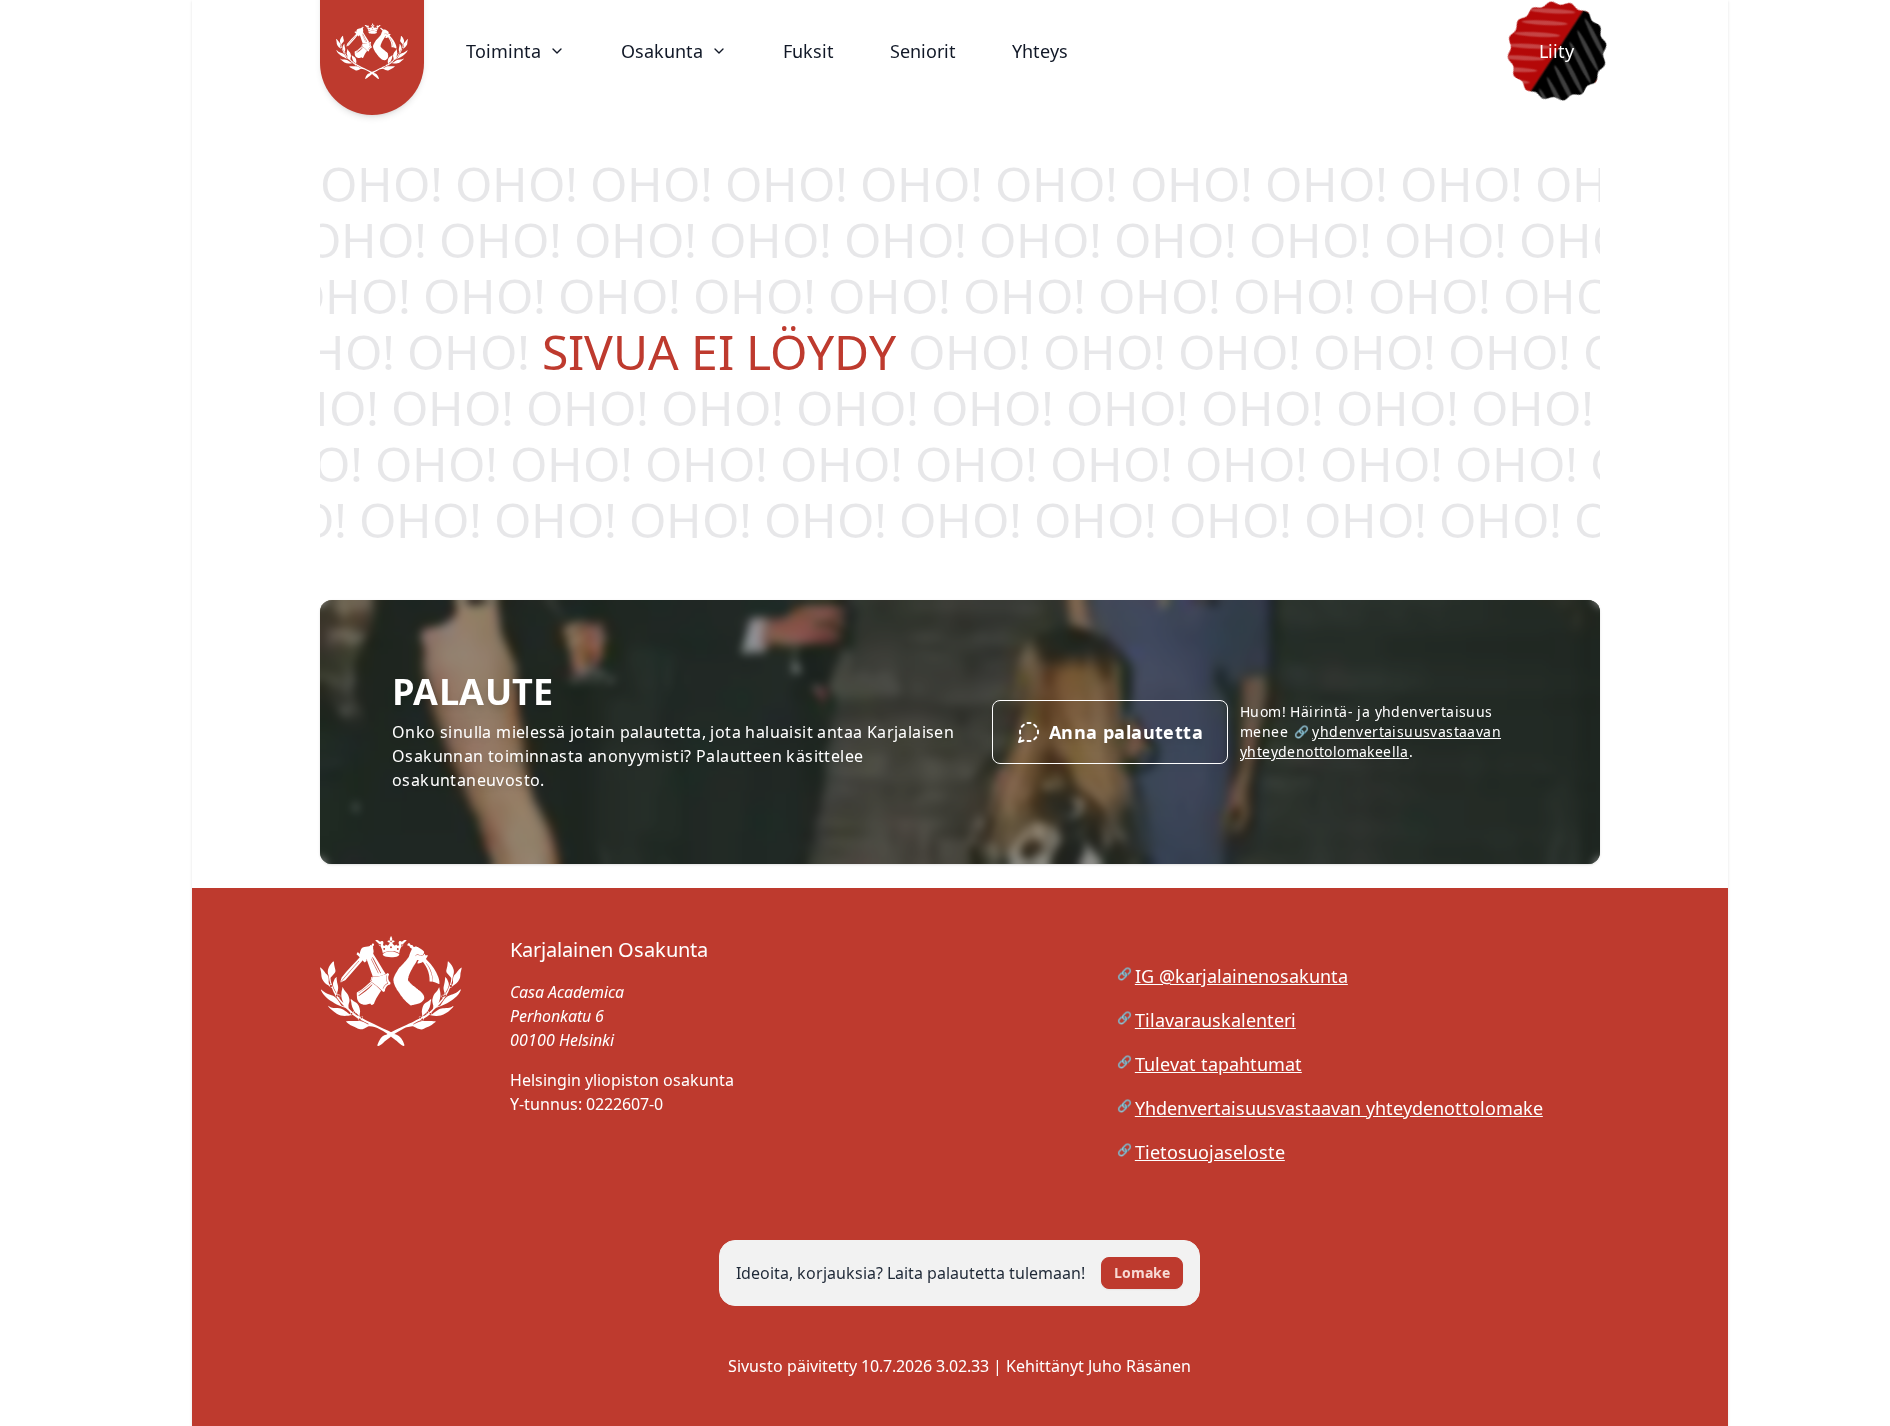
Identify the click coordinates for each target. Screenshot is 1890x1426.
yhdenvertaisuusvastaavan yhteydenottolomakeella (1370, 741)
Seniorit (923, 51)
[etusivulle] (391, 1064)
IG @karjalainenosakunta (1241, 976)
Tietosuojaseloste (1210, 1152)
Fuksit (808, 51)
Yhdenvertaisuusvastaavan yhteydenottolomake (1339, 1108)
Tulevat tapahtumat (1218, 1064)
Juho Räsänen (1139, 1366)
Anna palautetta (1126, 732)
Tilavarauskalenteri (1215, 1020)
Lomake (1142, 1272)
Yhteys (1040, 51)
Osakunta (662, 51)
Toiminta (503, 51)
